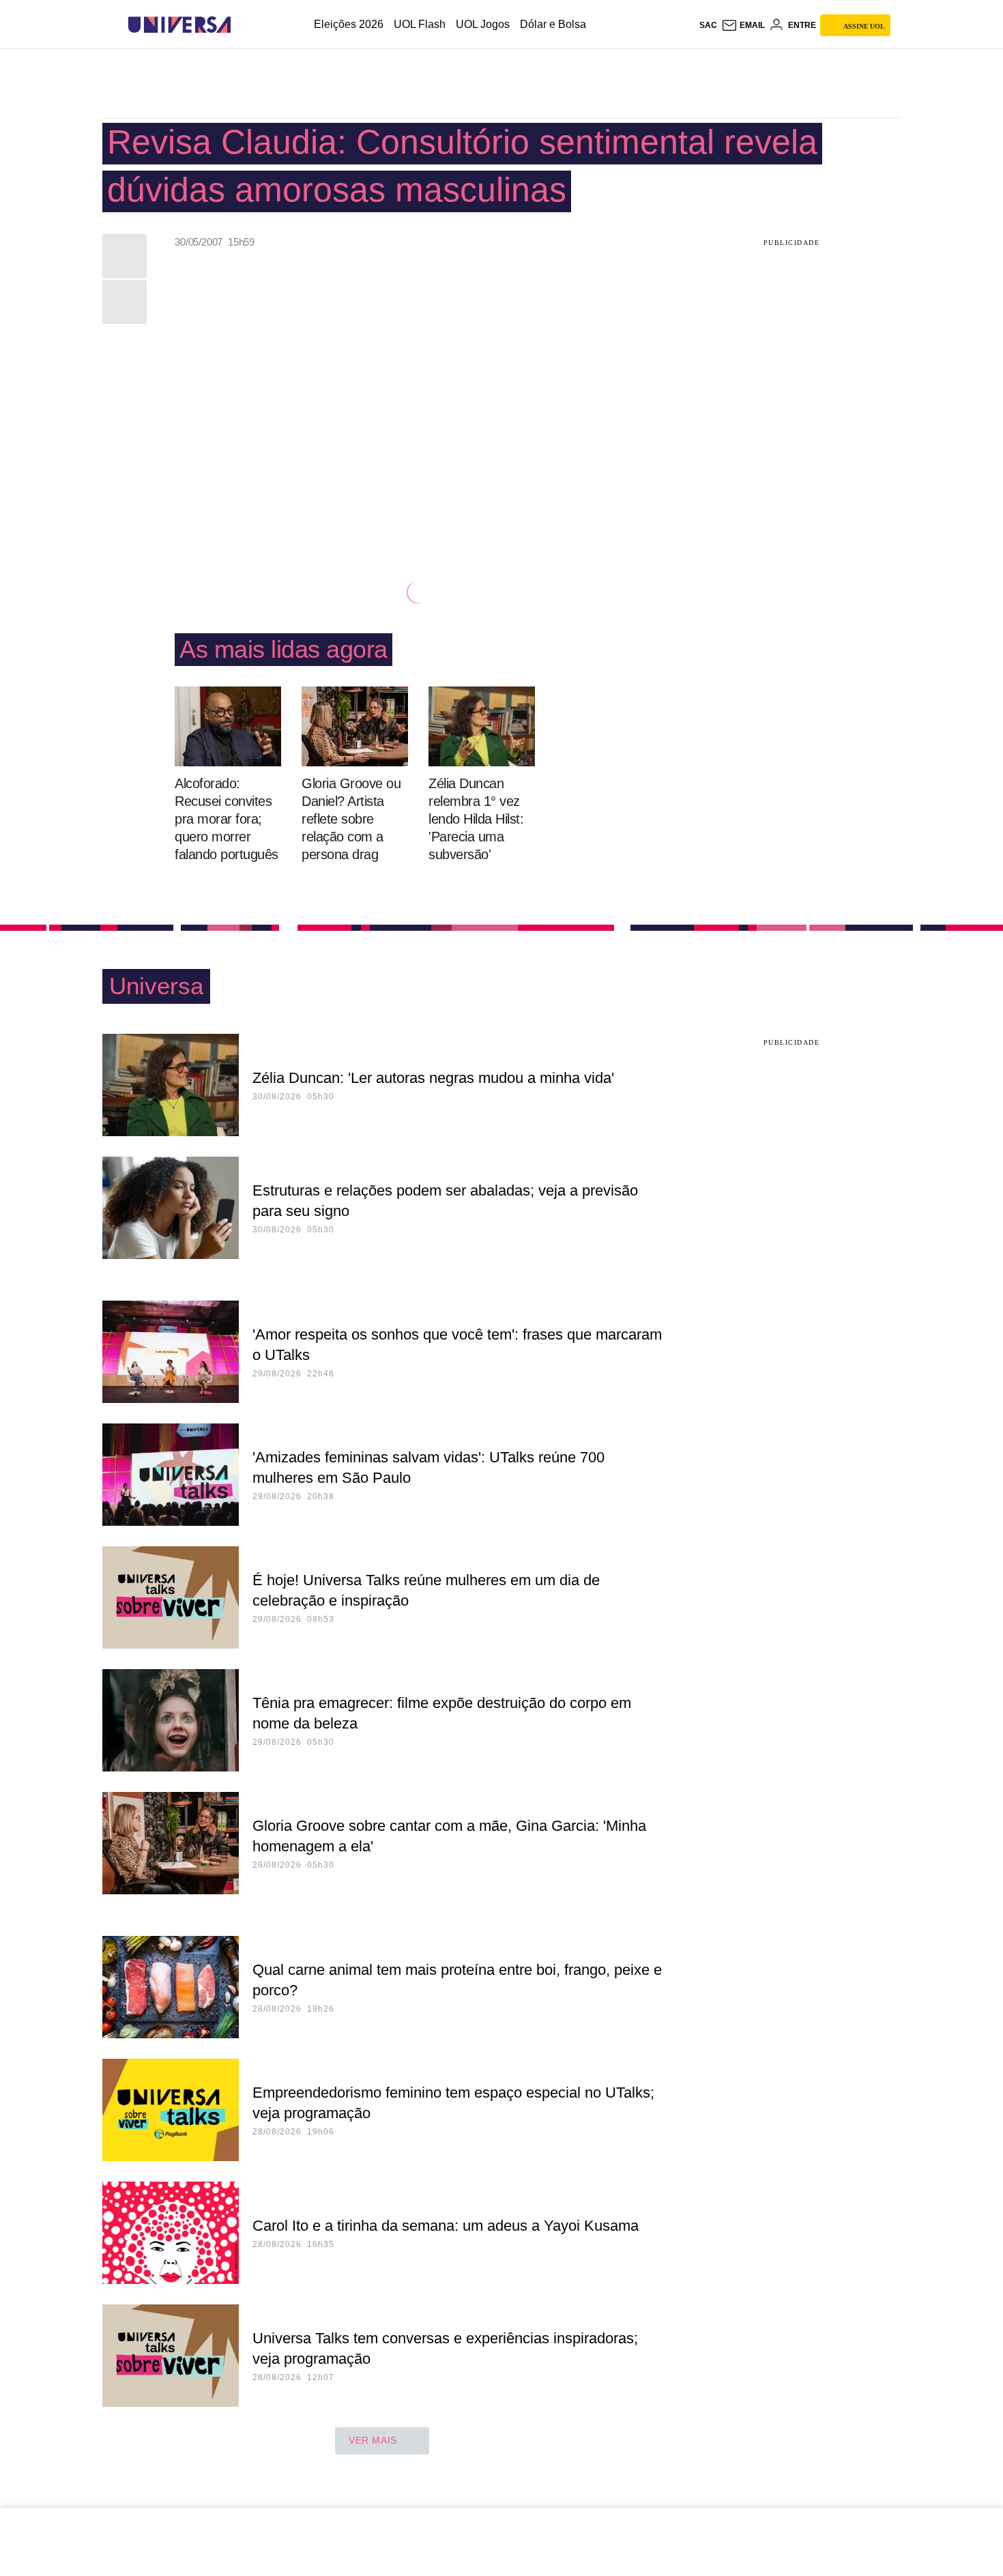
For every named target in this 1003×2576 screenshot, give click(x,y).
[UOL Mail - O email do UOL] (743, 25)
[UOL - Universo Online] (243, 25)
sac (708, 25)
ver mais (373, 2440)
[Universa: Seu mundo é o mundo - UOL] (179, 25)
